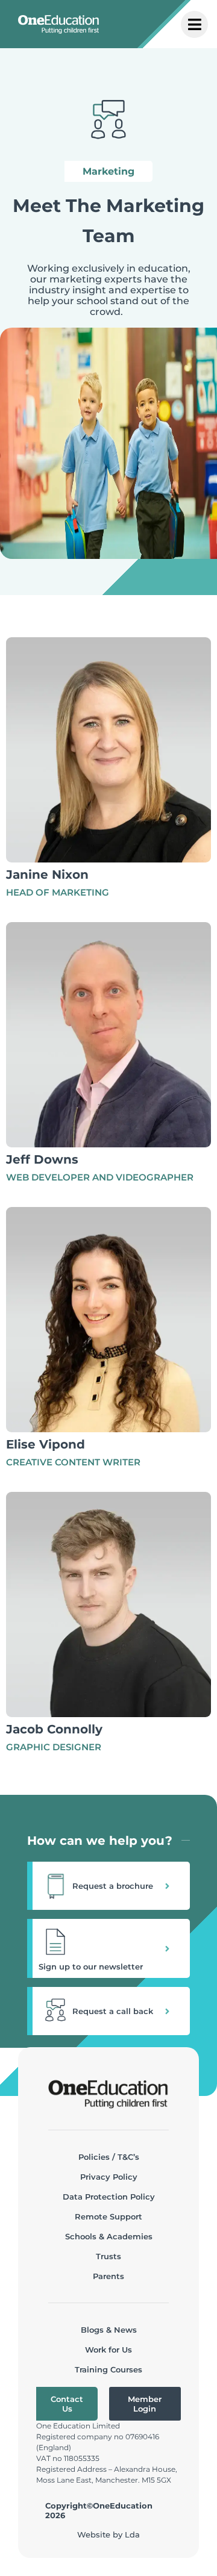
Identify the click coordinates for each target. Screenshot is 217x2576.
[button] (108, 1886)
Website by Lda (108, 2534)
